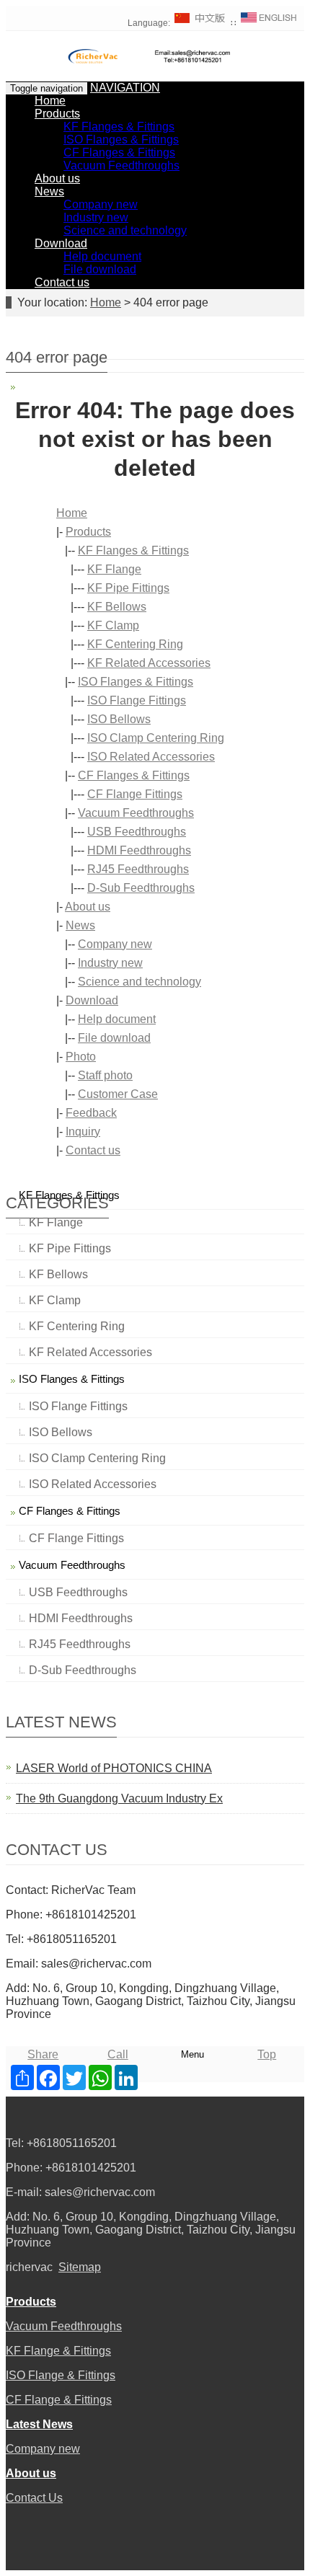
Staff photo (105, 1075)
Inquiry (83, 1132)
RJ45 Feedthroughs (138, 869)
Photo (81, 1057)
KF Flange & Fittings (58, 2351)
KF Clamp (113, 625)
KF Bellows (117, 607)
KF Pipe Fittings (128, 588)
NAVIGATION (125, 88)
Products (57, 114)
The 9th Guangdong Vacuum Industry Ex (119, 1798)
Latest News (39, 2424)
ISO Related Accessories (151, 757)
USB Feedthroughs (137, 832)
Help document (102, 256)
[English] (269, 23)
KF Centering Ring (135, 644)
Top (267, 2054)
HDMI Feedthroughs (139, 850)
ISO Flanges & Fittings (121, 140)
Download (61, 243)
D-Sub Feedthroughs (141, 888)
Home (50, 101)
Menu (192, 2054)
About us (57, 178)
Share (43, 2054)
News (49, 191)
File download (100, 269)
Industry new (96, 217)
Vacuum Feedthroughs (121, 165)
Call (118, 2054)
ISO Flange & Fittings (61, 2375)
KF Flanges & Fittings (119, 127)
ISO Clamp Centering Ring (156, 738)
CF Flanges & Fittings (119, 152)
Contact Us (34, 2498)
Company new (101, 204)
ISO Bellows (119, 719)
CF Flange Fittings (135, 794)
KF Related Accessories (149, 663)
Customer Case (118, 1094)
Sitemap (80, 2267)
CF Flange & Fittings (59, 2400)
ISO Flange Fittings (137, 700)
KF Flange (114, 569)
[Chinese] (200, 23)
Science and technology (125, 230)
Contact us (62, 282)
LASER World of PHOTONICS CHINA (114, 1768)
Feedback (91, 1113)
